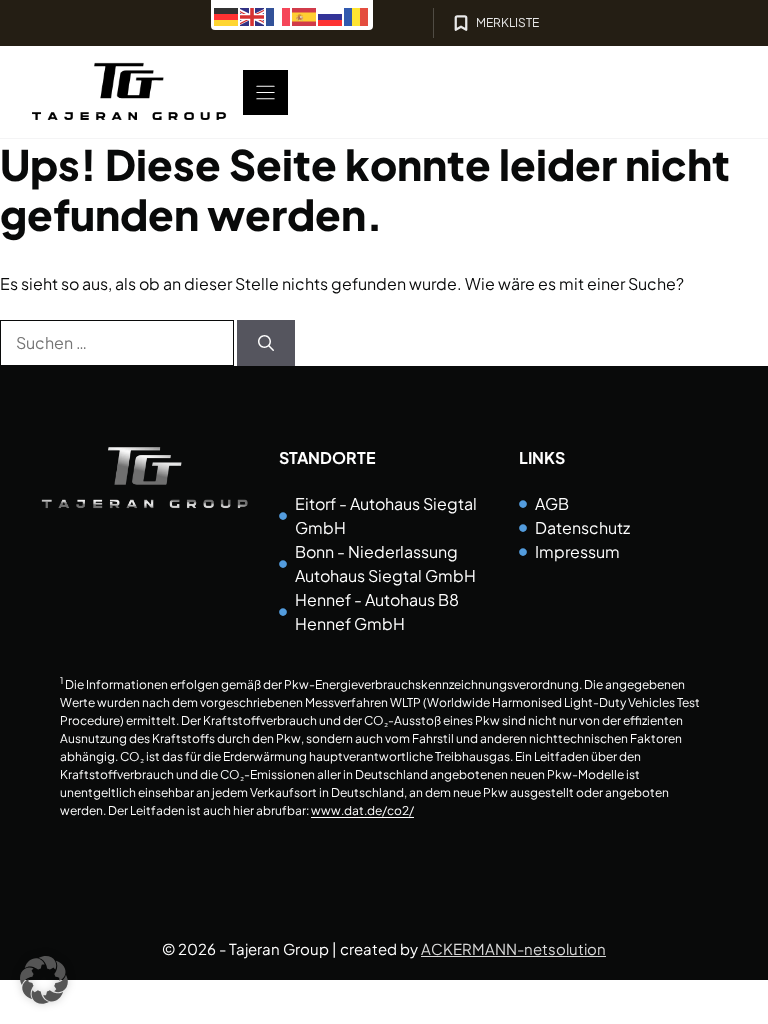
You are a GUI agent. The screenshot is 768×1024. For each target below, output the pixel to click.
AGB (552, 503)
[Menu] (265, 92)
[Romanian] (357, 14)
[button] (44, 980)
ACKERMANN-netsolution (513, 948)
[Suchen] (266, 343)
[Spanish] (305, 14)
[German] (227, 14)
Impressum (577, 551)
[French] (279, 14)
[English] (253, 14)
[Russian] (331, 14)
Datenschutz (582, 527)
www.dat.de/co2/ (362, 810)
